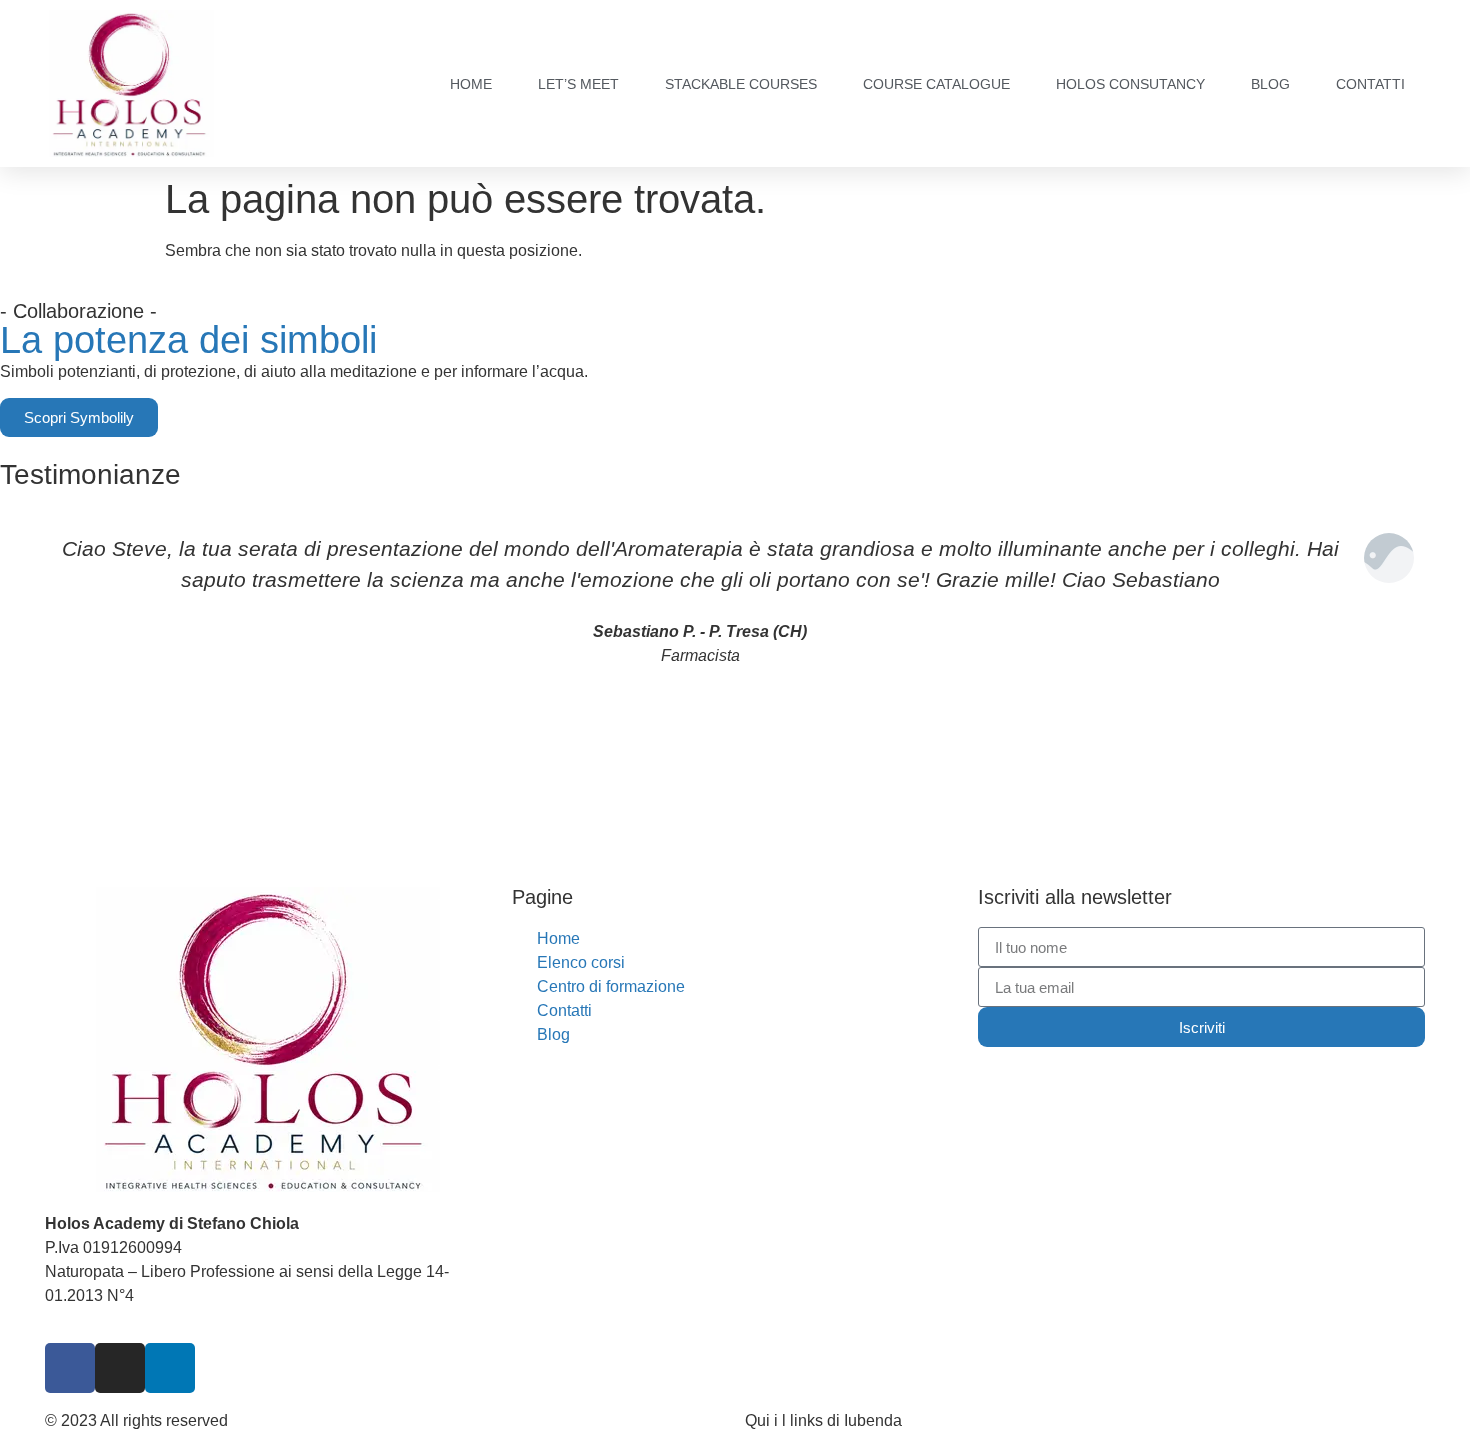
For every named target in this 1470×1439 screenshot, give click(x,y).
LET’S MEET (578, 84)
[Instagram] (120, 1368)
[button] (19, 663)
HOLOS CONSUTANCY (1130, 84)
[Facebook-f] (70, 1368)
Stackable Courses (741, 84)
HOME (471, 84)
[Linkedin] (170, 1368)
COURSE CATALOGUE (936, 84)
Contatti (1370, 84)
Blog (1270, 84)
